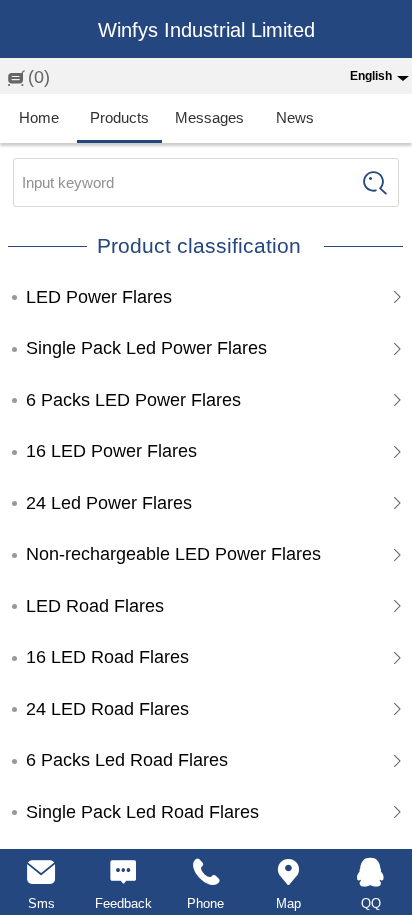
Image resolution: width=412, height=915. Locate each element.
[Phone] (206, 872)
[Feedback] (123, 872)
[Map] (288, 872)
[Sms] (41, 872)
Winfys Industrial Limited (206, 30)
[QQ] (371, 872)
